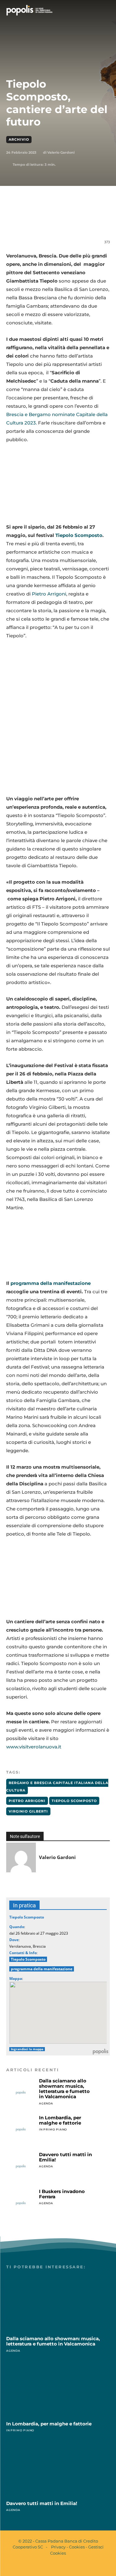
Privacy (58, 2547)
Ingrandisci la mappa (27, 2049)
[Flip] (103, 222)
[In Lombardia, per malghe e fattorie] (21, 2130)
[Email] (75, 222)
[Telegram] (89, 222)
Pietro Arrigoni (49, 594)
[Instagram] (63, 2566)
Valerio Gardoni (61, 152)
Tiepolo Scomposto (79, 535)
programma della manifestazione (51, 1283)
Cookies (77, 2547)
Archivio (19, 139)
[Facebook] (32, 222)
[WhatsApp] (60, 222)
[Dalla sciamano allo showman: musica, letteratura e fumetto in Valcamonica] (21, 2093)
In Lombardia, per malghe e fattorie (60, 2120)
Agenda (46, 2103)
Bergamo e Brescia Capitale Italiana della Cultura (57, 1787)
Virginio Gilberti (28, 1811)
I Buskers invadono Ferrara (62, 2194)
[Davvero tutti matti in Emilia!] (21, 2166)
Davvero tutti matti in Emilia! (65, 2157)
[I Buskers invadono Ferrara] (21, 2203)
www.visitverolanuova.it (34, 1747)
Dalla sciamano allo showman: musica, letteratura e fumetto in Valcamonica (64, 2089)
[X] (46, 222)
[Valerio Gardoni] (21, 1857)
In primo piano (53, 2129)
